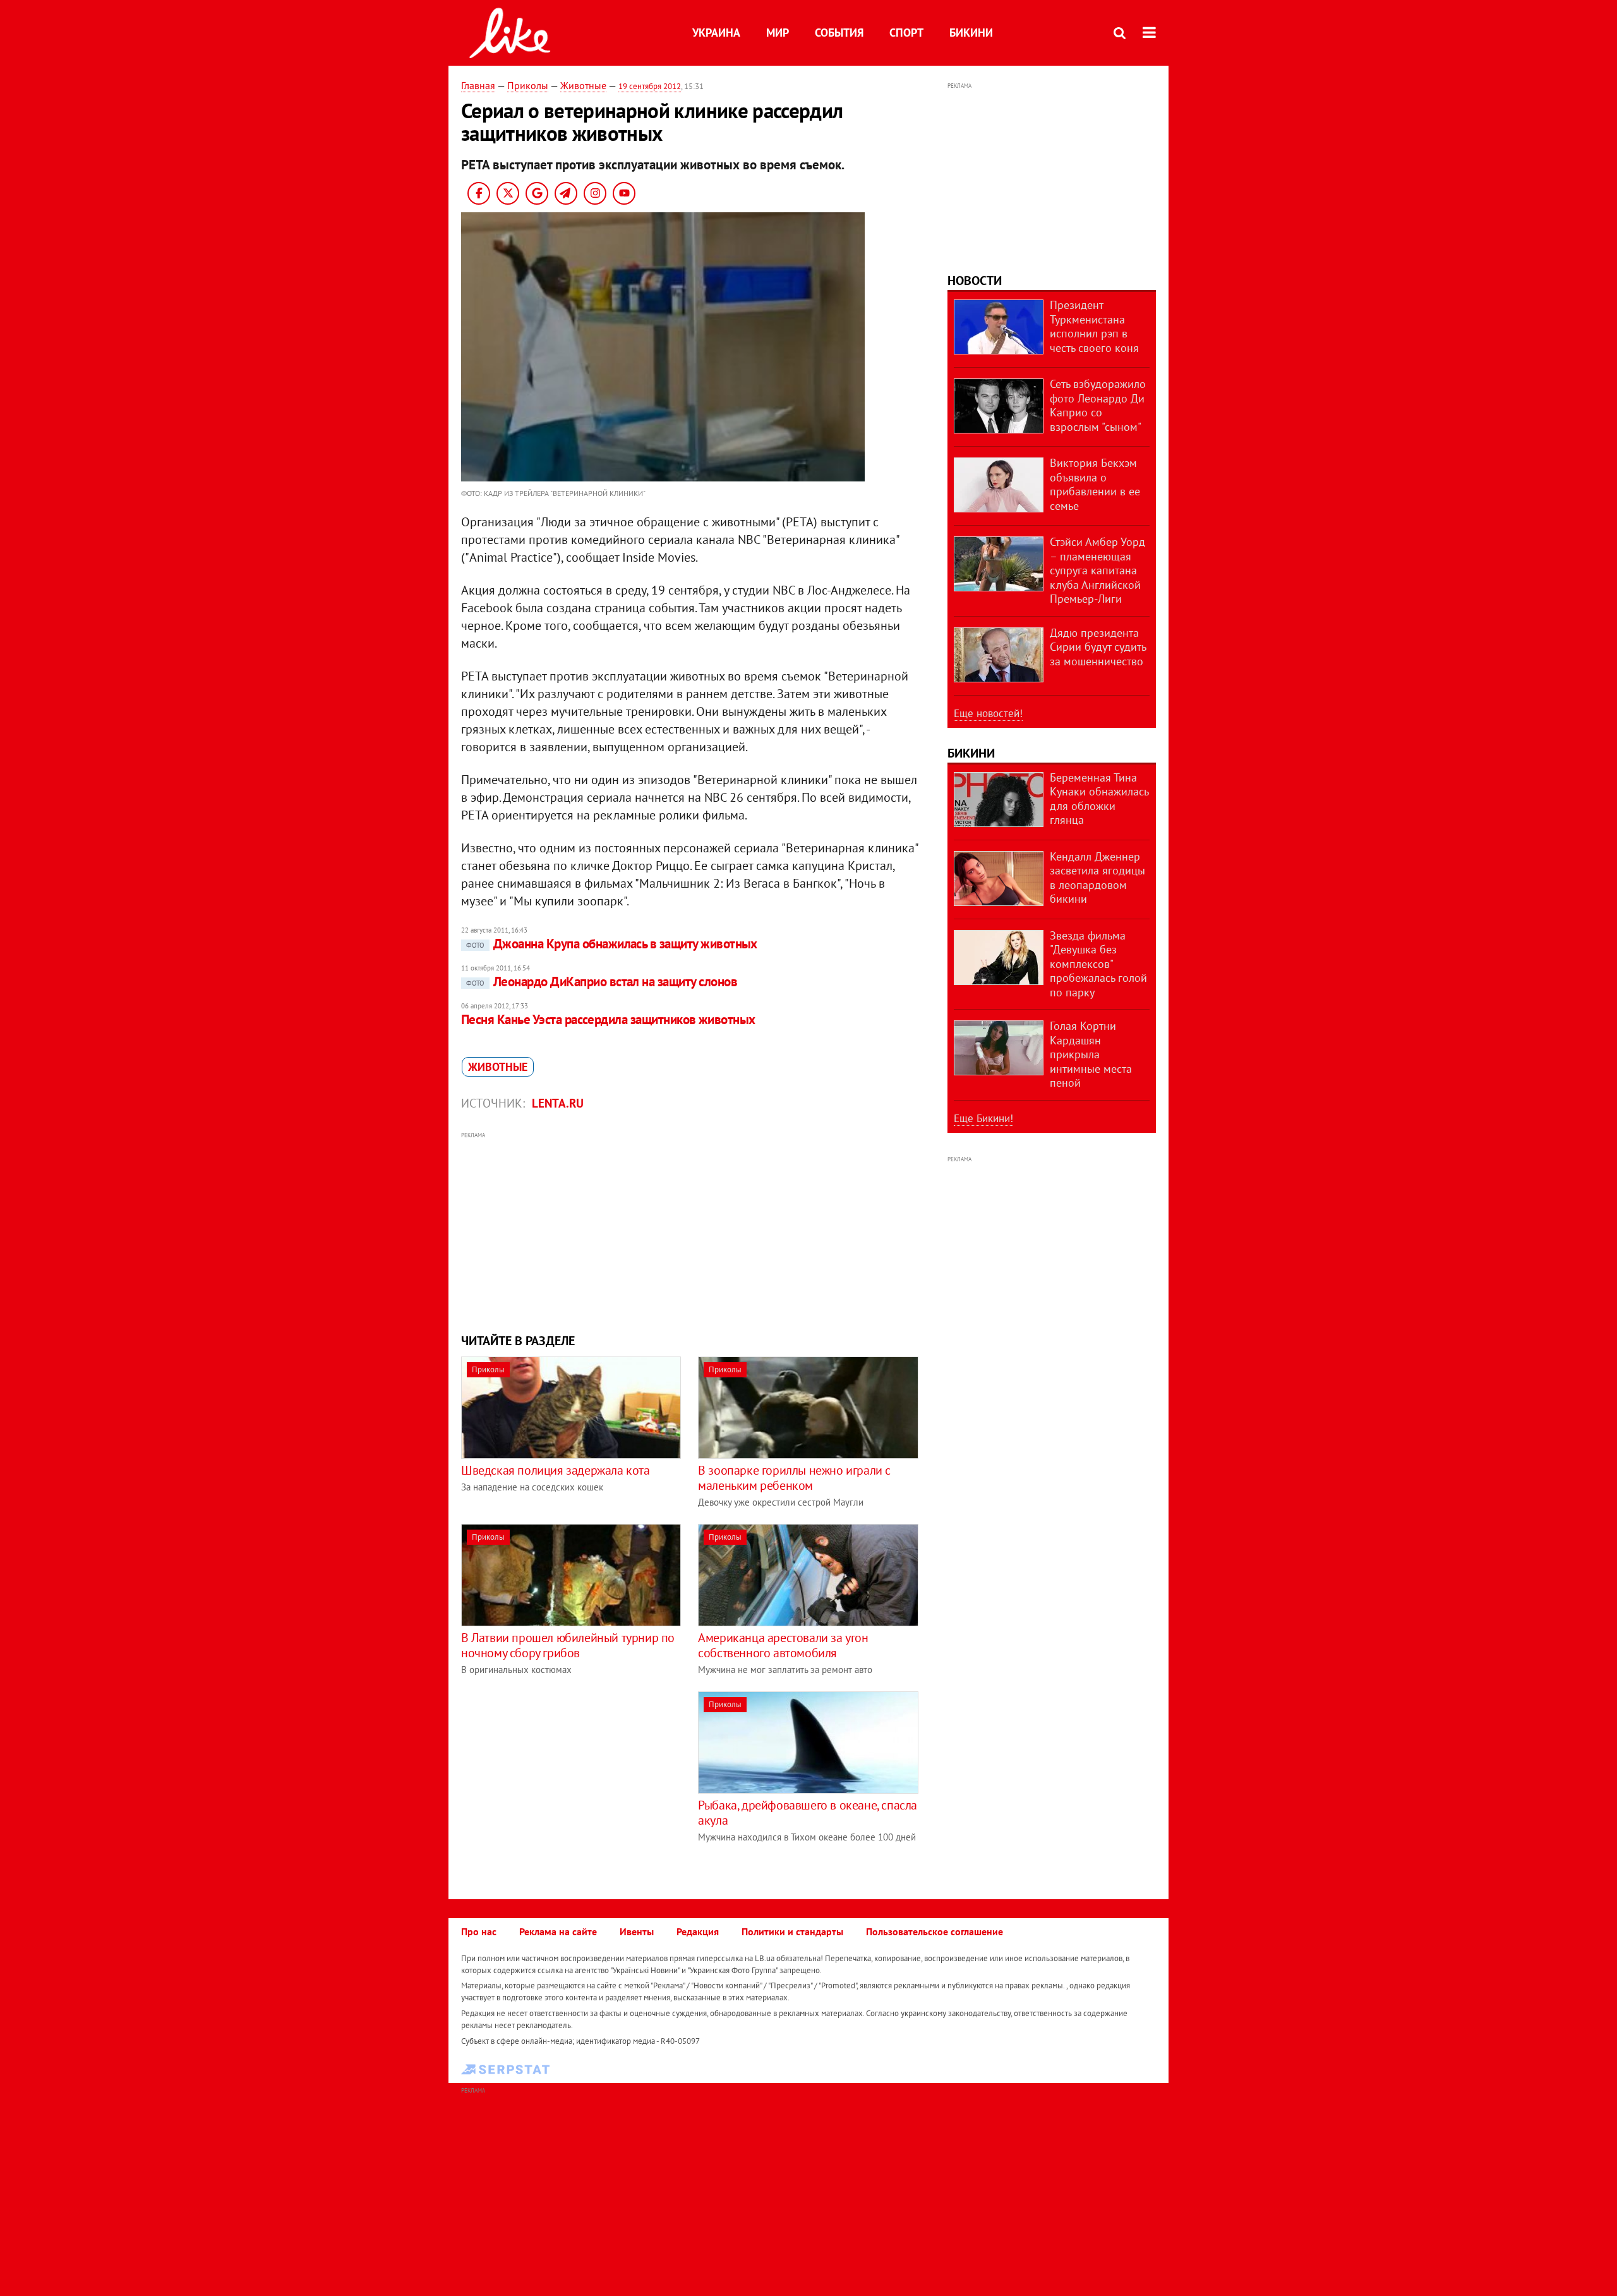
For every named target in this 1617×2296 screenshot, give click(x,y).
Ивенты (637, 1931)
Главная (478, 85)
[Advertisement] (690, 1231)
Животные (583, 85)
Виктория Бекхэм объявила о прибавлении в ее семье (1095, 484)
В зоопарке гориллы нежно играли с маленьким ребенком (794, 1478)
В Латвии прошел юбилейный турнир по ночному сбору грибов (568, 1645)
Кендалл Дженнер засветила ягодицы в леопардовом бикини (1097, 878)
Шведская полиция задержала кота (556, 1470)
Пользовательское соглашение (935, 1931)
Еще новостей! (988, 713)
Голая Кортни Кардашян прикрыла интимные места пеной (1091, 1054)
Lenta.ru (558, 1103)
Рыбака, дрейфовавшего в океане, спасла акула (808, 1813)
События (839, 33)
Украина (716, 33)
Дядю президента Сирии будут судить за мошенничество (1098, 647)
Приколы (528, 85)
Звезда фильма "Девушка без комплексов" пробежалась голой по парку (1098, 964)
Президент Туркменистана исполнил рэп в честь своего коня (1094, 326)
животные (498, 1067)
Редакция (698, 1931)
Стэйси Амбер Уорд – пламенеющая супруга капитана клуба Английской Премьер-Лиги (1097, 570)
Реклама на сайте (558, 1931)
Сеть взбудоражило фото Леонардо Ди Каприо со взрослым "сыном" (1098, 405)
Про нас (479, 1931)
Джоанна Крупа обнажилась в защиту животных (612, 944)
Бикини (971, 33)
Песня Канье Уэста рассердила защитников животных (608, 1019)
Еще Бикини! (983, 1118)
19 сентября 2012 (650, 86)
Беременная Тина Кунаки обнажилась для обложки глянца (1099, 799)
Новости (975, 281)
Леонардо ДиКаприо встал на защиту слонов (602, 982)
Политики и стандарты (792, 1931)
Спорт (906, 33)
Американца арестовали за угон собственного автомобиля (783, 1645)
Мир (778, 33)
